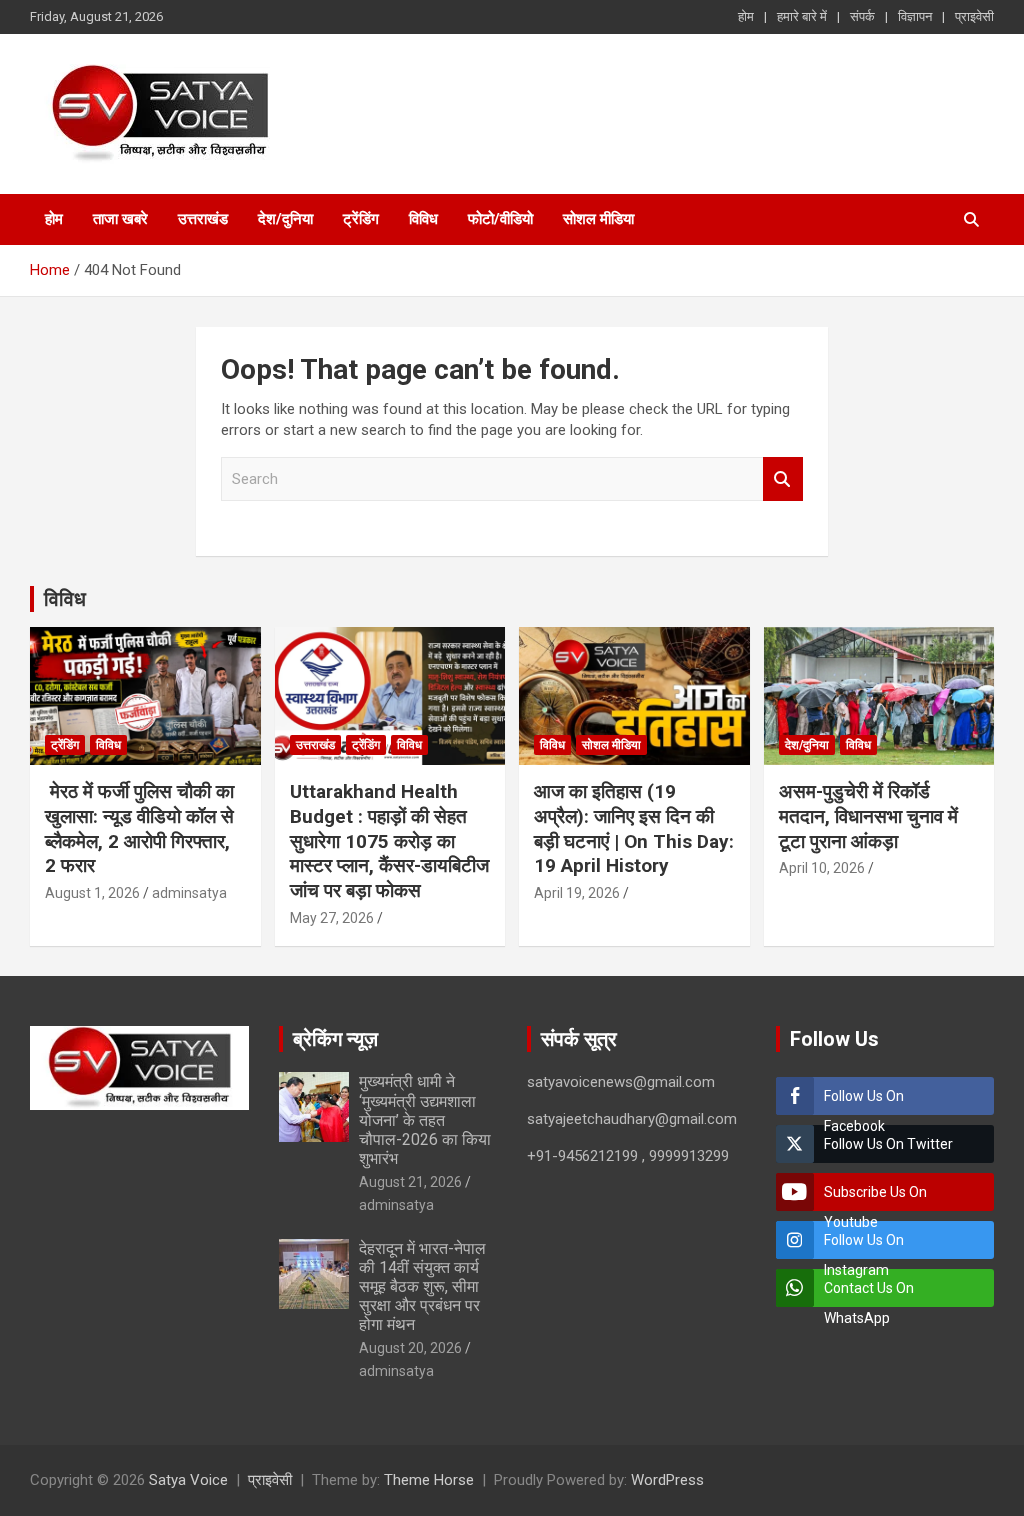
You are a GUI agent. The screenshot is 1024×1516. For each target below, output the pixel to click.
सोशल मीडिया (598, 219)
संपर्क (862, 16)
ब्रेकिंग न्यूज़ (335, 1039)
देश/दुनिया (285, 219)
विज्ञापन (915, 16)
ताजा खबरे (120, 219)
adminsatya (189, 893)
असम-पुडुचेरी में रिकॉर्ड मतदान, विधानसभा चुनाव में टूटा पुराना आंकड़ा (868, 816)
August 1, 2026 (92, 893)
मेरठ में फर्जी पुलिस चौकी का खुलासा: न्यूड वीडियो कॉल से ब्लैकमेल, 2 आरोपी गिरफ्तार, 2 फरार (139, 828)
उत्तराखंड (203, 219)
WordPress (667, 1480)
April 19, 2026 (577, 893)
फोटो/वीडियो (500, 219)
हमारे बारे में (802, 16)
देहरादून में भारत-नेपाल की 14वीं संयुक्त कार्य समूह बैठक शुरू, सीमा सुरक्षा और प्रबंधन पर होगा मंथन (422, 1287)
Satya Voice (188, 1480)
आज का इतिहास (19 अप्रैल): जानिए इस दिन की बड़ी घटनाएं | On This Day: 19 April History (634, 828)
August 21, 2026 (410, 1182)
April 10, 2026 (822, 868)
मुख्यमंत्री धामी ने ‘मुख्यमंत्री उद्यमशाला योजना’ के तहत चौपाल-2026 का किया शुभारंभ (425, 1120)
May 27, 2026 (332, 918)
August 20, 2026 (410, 1348)
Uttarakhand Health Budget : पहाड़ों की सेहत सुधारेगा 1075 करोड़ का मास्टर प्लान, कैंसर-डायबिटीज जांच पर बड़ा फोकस (389, 841)
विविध (423, 219)
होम (746, 16)
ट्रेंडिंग (361, 219)
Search (783, 479)
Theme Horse (429, 1480)
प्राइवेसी (974, 16)
